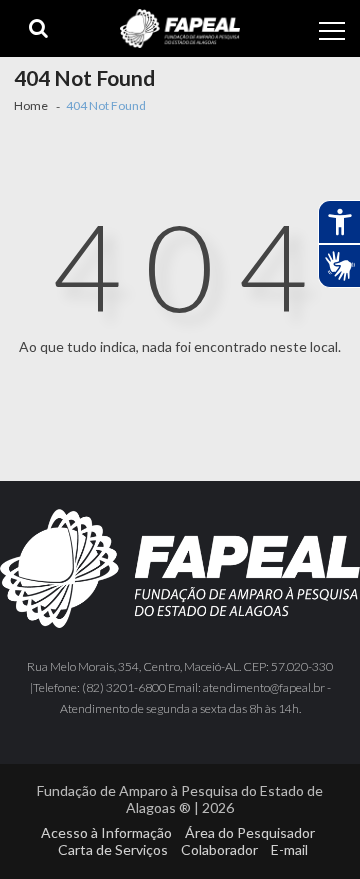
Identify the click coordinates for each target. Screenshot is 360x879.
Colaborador (219, 849)
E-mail (289, 849)
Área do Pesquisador (250, 832)
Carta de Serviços (113, 849)
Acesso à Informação (106, 832)
